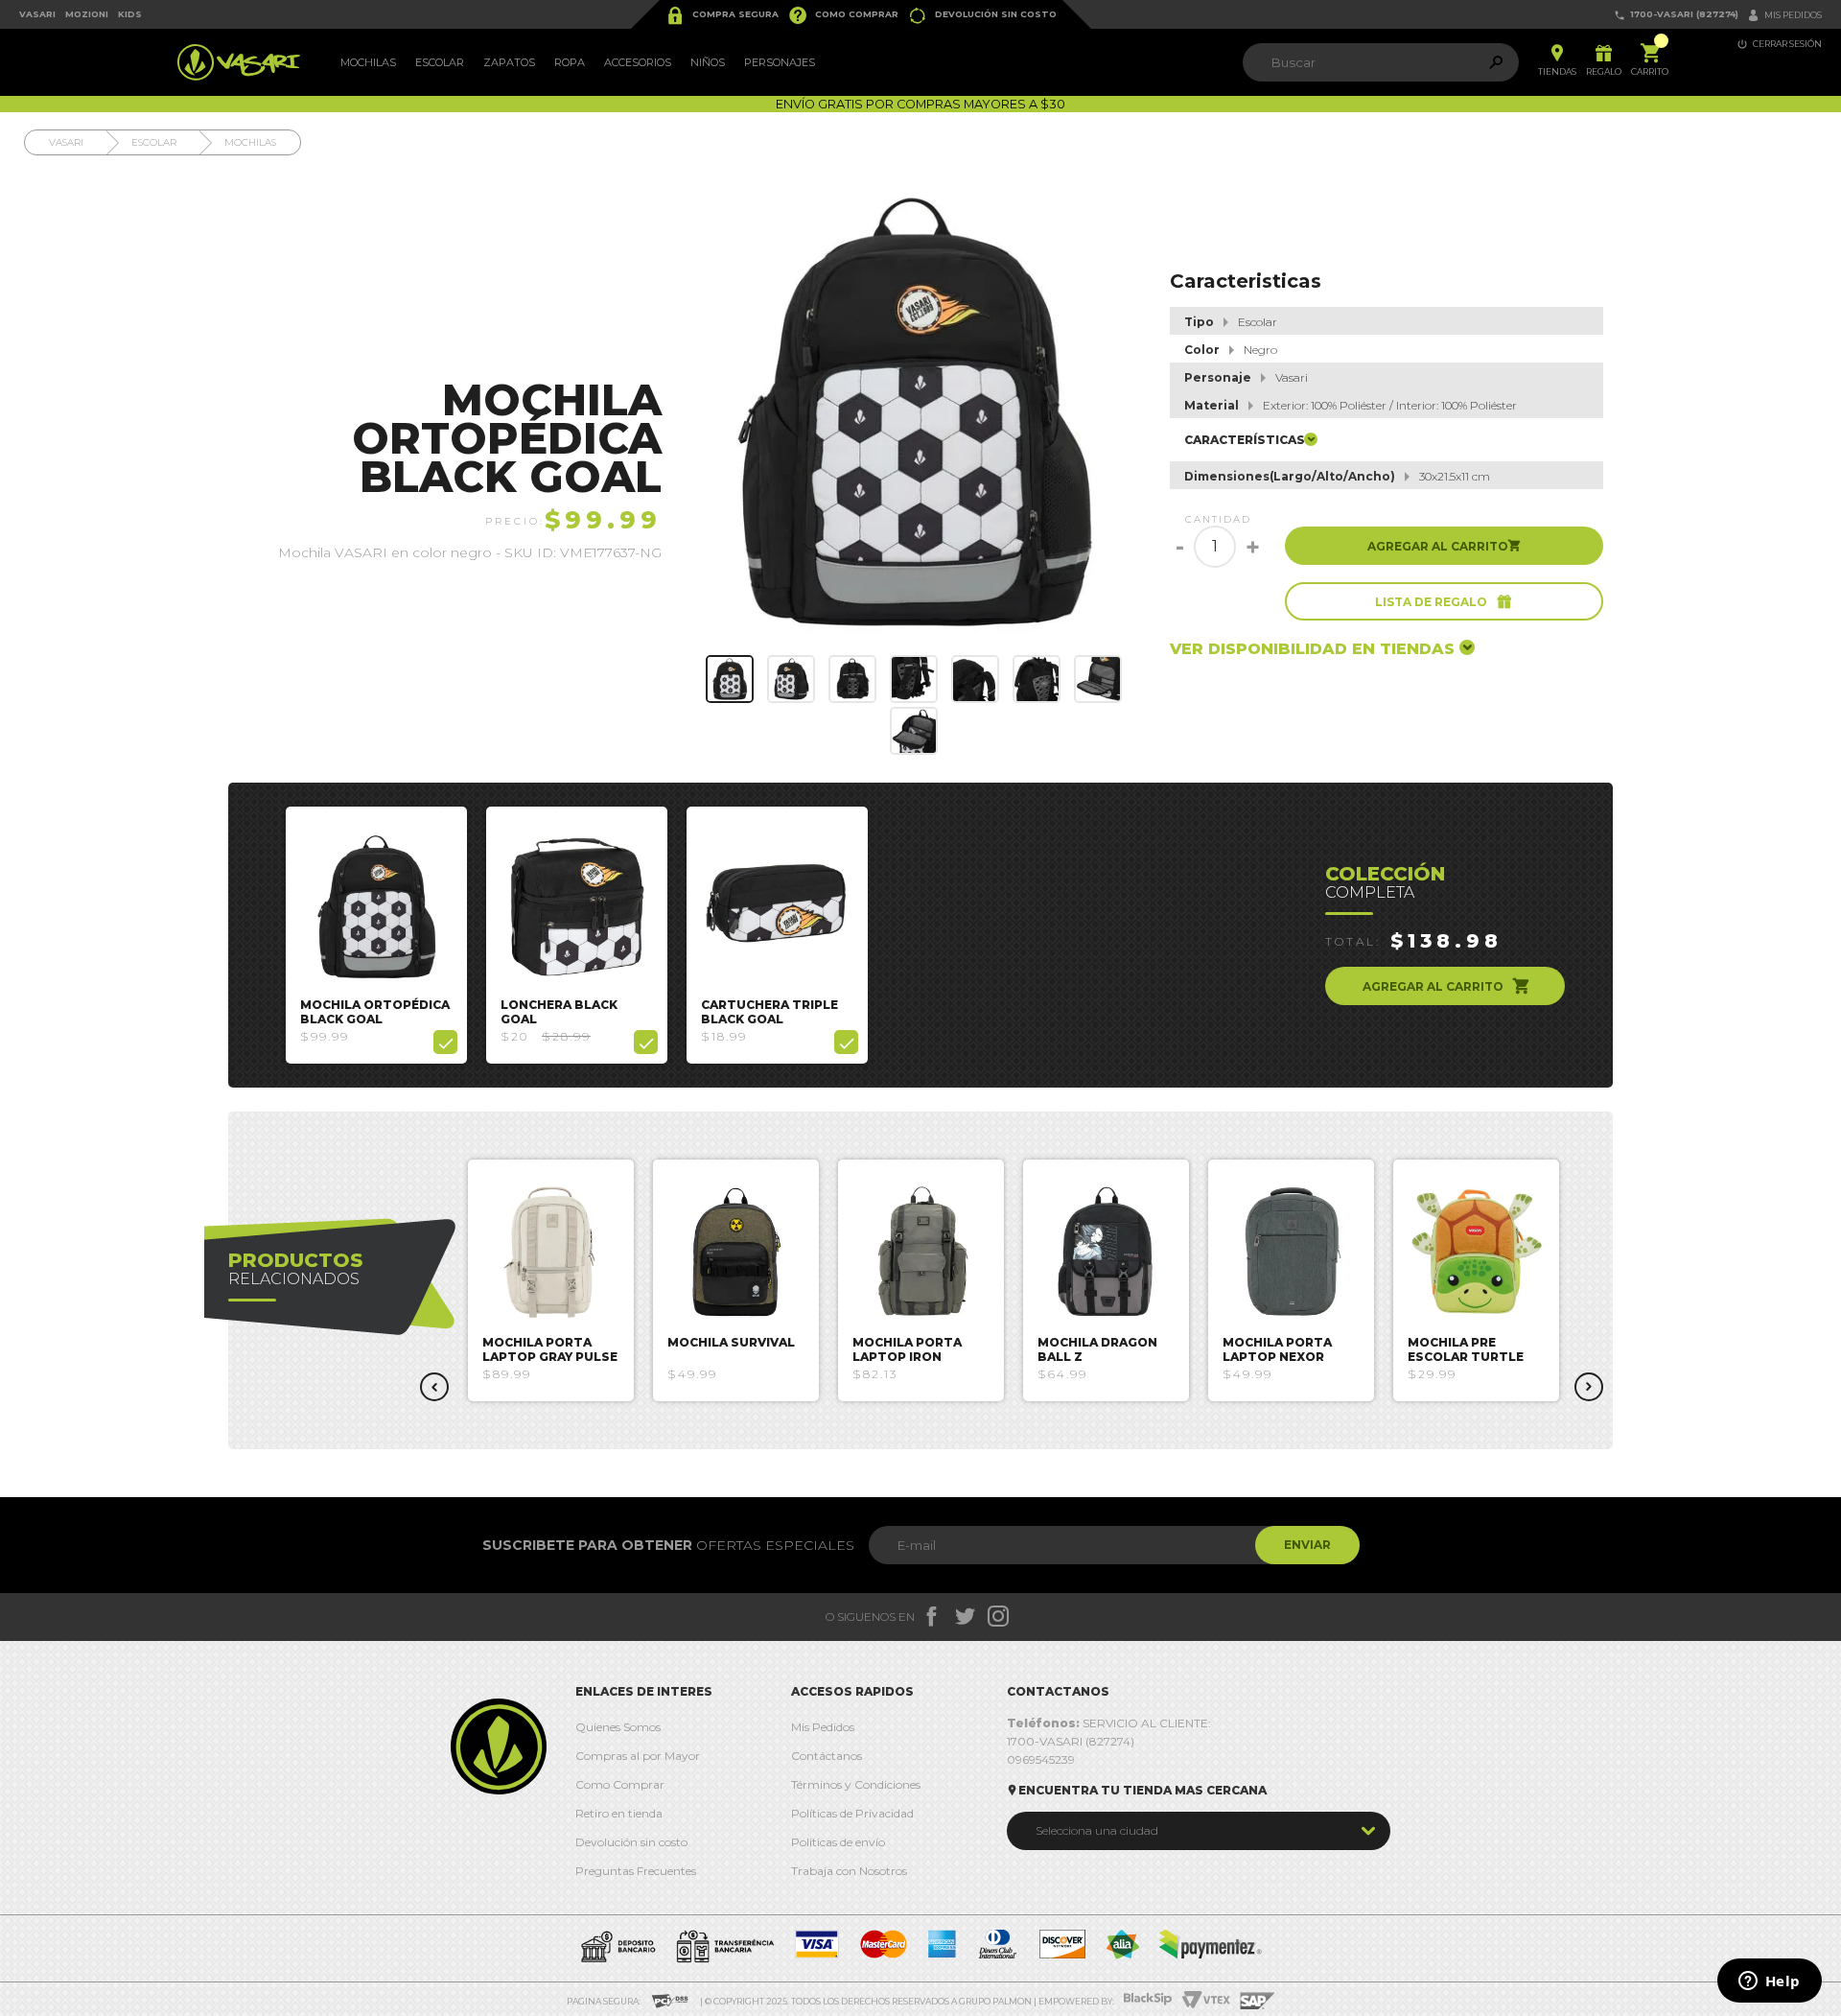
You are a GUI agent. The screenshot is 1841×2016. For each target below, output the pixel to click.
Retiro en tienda (619, 1813)
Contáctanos (827, 1756)
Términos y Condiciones (856, 1784)
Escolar (440, 62)
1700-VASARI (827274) (1676, 15)
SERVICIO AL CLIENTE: (1109, 1723)
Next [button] (1589, 1387)
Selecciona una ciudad (1097, 1830)
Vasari (37, 14)
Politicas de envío (838, 1842)
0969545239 (1041, 1759)
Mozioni (87, 14)
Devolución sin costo (982, 15)
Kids (130, 14)
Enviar (1307, 1545)
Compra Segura (722, 15)
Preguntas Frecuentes (636, 1871)
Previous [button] (434, 1387)
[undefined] (914, 412)
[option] (376, 935)
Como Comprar (843, 15)
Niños (708, 62)
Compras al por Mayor (638, 1756)
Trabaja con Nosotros (849, 1871)
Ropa (570, 62)
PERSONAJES (780, 62)
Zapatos (509, 62)
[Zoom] (730, 679)
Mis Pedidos (823, 1727)
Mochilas (368, 62)
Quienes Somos (618, 1727)
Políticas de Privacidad (852, 1813)
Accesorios (638, 62)
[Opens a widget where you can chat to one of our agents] (1769, 1982)
